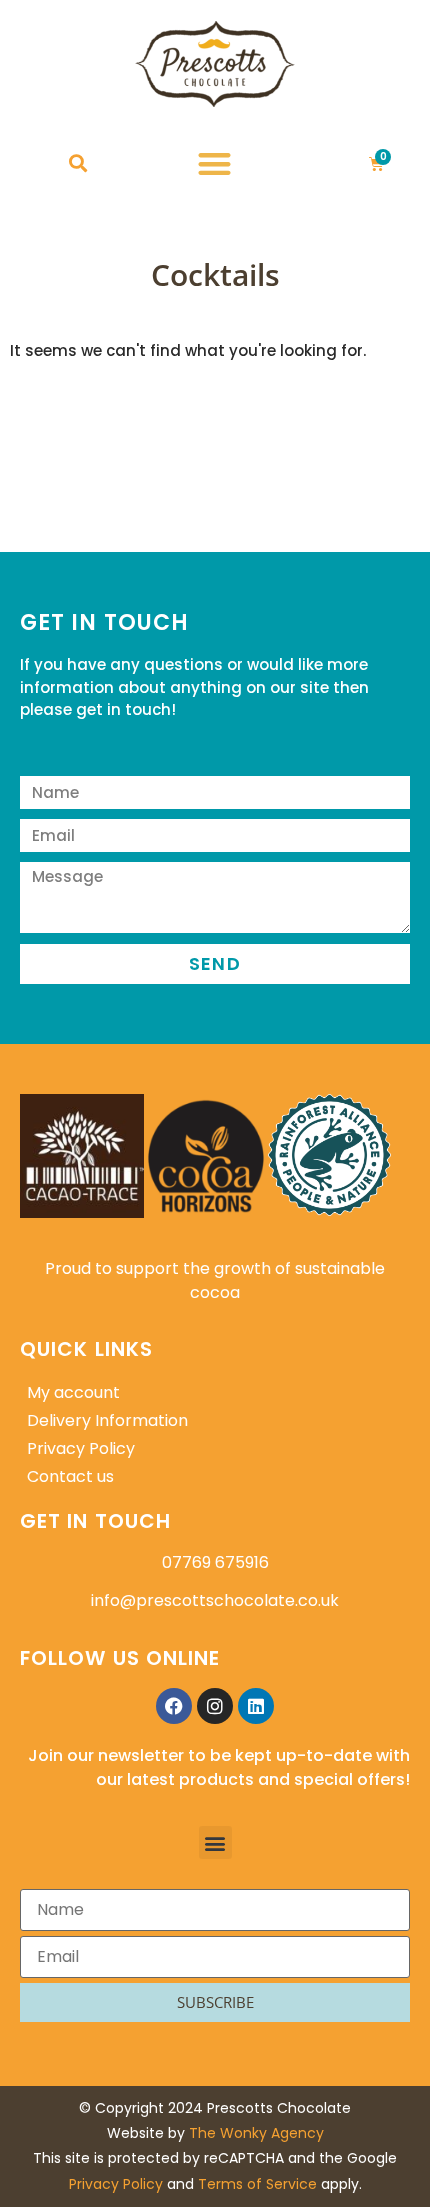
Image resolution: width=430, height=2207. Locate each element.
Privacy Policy (81, 1448)
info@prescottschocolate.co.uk (215, 1600)
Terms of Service (257, 2184)
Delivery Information (107, 1420)
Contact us (70, 1476)
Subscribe (215, 2002)
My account (73, 1392)
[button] (77, 163)
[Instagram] (215, 1706)
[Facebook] (174, 1706)
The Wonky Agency (256, 2133)
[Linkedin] (256, 1706)
